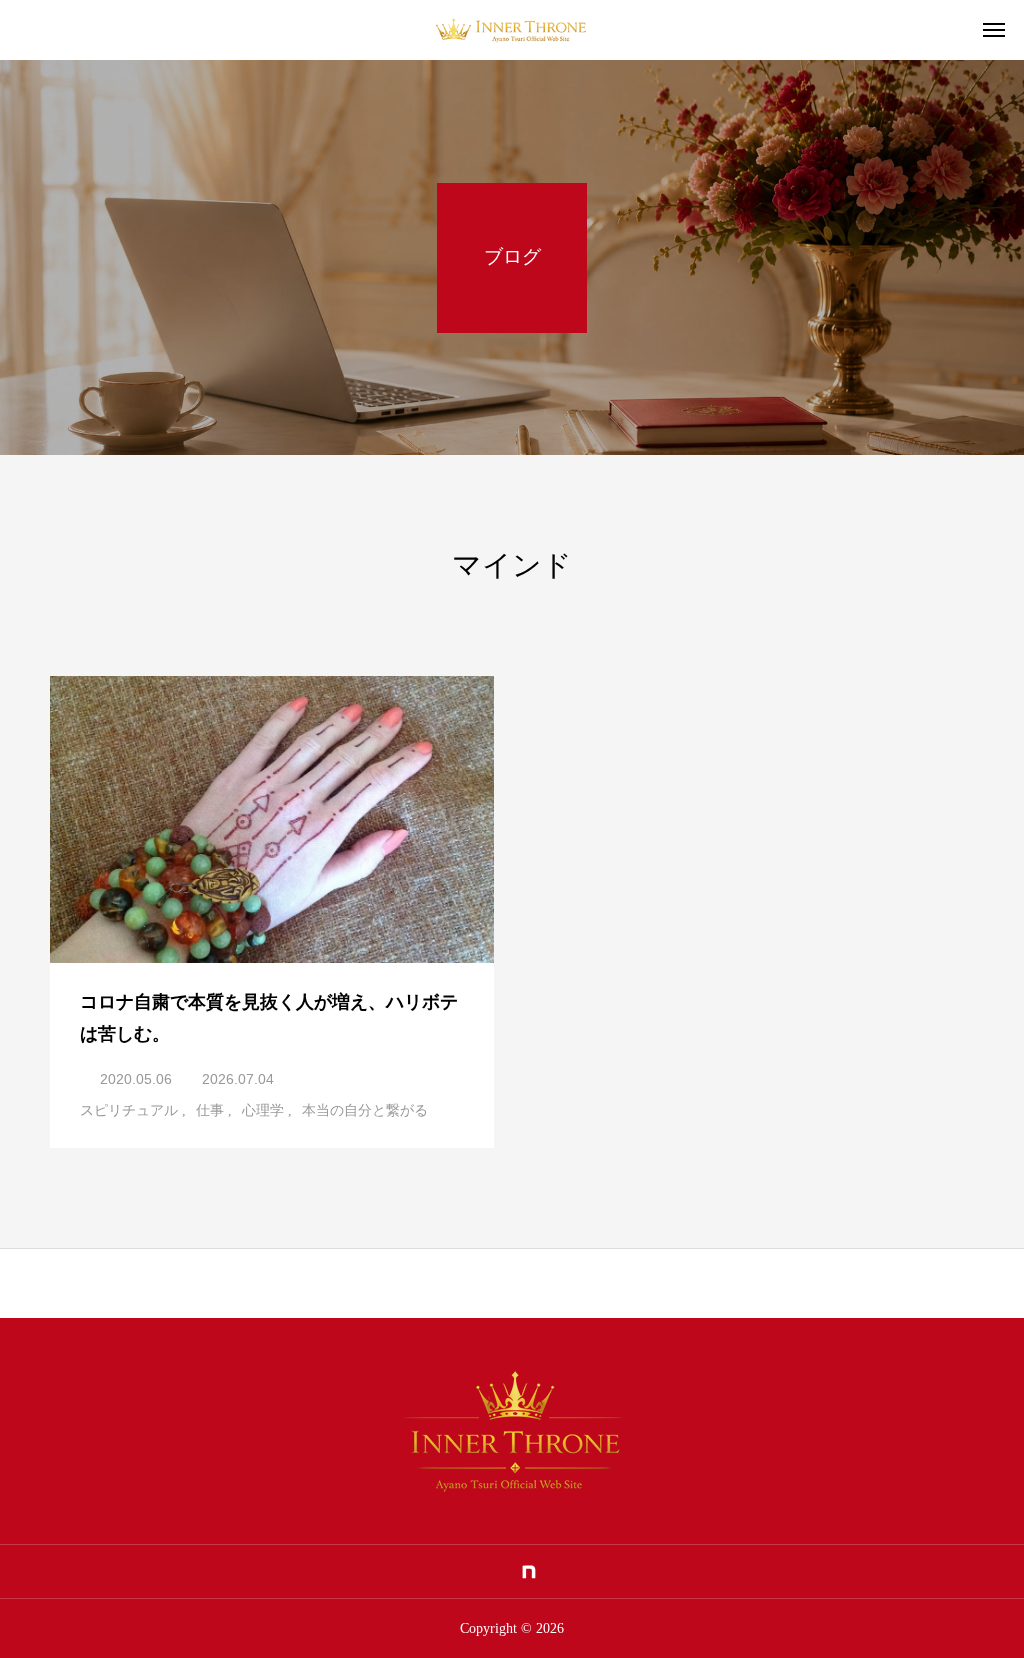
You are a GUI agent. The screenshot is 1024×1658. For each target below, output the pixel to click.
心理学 (263, 1110)
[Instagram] (464, 1572)
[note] (529, 1572)
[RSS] (593, 1572)
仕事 (210, 1110)
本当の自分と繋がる (365, 1110)
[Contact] (561, 1572)
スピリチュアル (129, 1110)
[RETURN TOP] (512, 1283)
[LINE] (432, 1572)
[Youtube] (496, 1572)
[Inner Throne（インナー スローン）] (511, 30)
